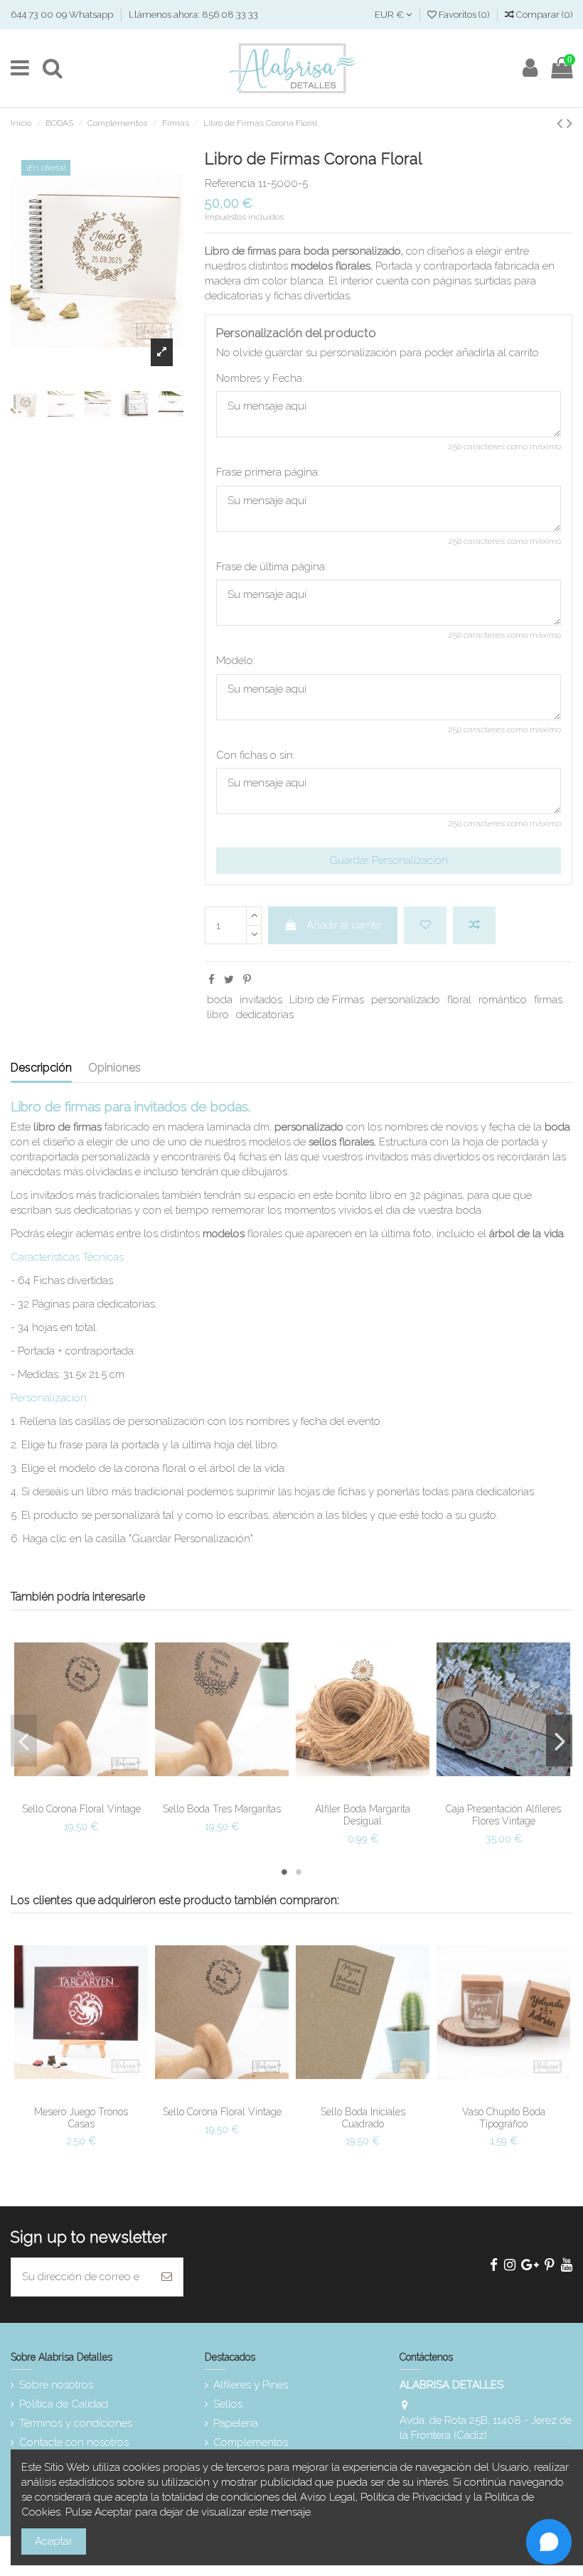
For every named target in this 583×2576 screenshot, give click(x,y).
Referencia (230, 183)
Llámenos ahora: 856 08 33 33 (193, 15)
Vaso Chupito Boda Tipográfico (504, 2118)
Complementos (251, 2442)
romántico (503, 1000)
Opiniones (114, 1068)
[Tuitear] (229, 980)
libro (218, 1015)
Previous (24, 1740)
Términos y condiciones (76, 2423)
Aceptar (54, 2541)
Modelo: (236, 661)
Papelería (236, 2423)
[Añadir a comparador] (474, 925)
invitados (261, 1000)
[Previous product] (562, 123)
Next (559, 1740)
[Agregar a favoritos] (425, 925)
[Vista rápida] (81, 1802)
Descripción (41, 1068)
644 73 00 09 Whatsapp (63, 15)
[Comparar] (92, 1780)
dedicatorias (265, 1015)
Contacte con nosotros (74, 2442)
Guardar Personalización (389, 860)
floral (459, 1000)
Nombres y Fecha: (260, 378)
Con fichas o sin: (256, 755)
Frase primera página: (268, 472)
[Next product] (569, 123)
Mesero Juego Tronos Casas (81, 2118)
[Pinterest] (247, 980)
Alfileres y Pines (251, 2385)
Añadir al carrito (344, 925)
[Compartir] (212, 980)
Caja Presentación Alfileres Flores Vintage (503, 1815)
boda (220, 1000)
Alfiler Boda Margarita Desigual (363, 1815)
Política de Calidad (64, 2404)
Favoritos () (464, 15)
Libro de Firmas (327, 1000)
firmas (548, 1000)
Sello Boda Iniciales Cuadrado (363, 2118)
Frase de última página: (272, 567)
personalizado (406, 1000)
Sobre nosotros (56, 2385)
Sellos (228, 2404)
